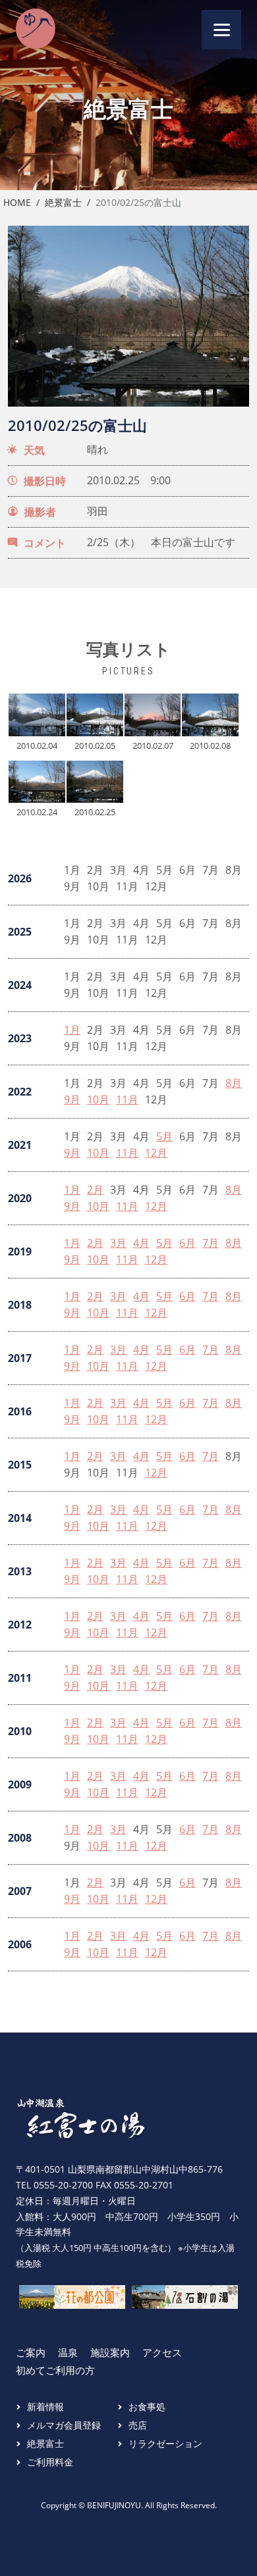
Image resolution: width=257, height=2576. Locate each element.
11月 (127, 1100)
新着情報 (45, 2407)
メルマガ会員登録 (64, 2425)
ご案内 (31, 2352)
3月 (118, 1243)
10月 (98, 1100)
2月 (95, 1190)
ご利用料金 (50, 2462)
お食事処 (147, 2407)
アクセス (162, 2352)
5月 (164, 1137)
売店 (138, 2425)
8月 (234, 1083)
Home (17, 202)
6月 (187, 1243)
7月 (211, 1243)
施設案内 (110, 2352)
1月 (72, 1030)
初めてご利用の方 (55, 2370)
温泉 (68, 2352)
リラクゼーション (165, 2443)
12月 (156, 1153)
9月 (72, 1100)
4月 (141, 1243)
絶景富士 (63, 202)
